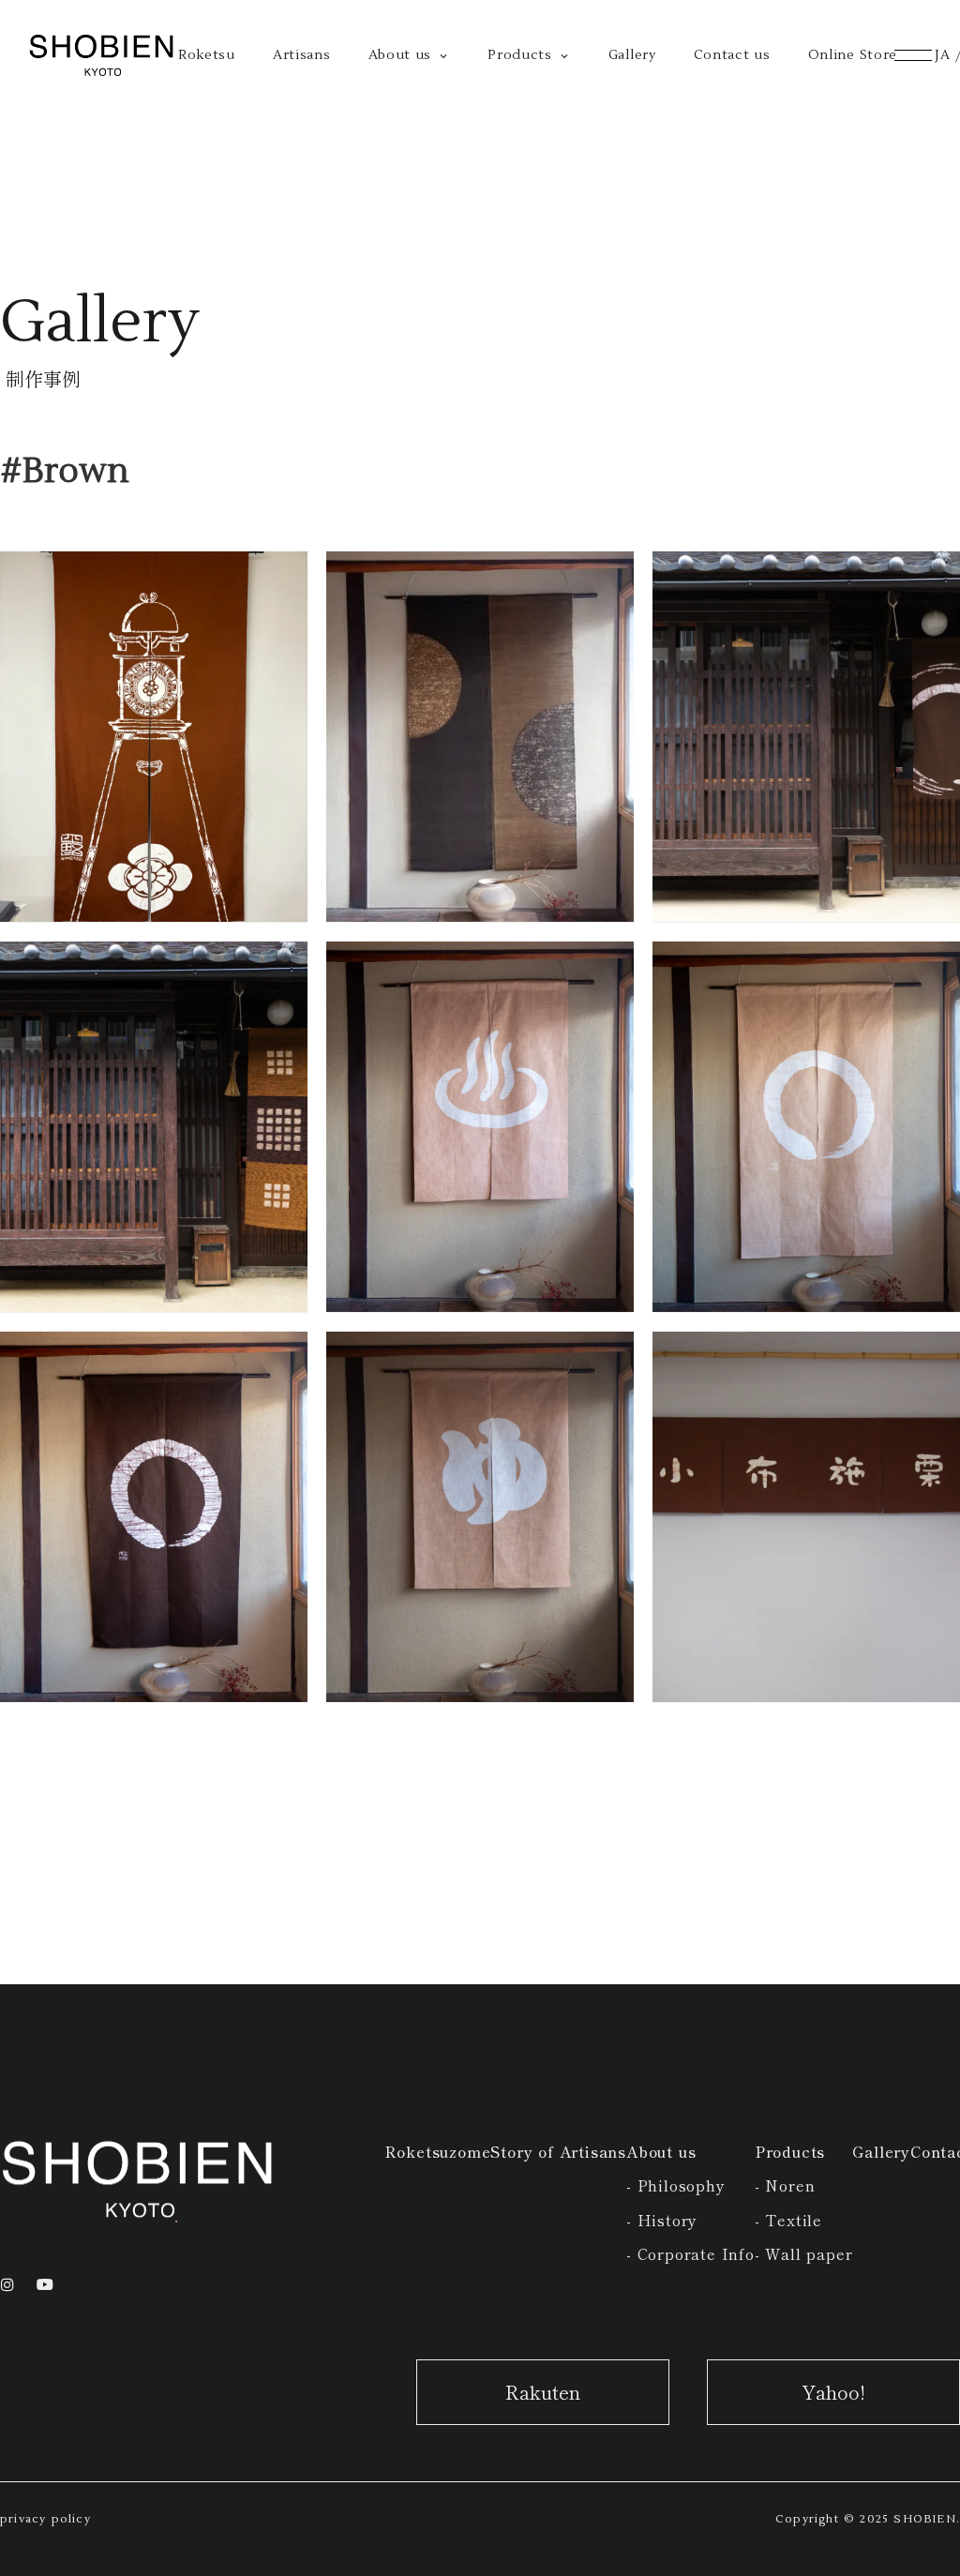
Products (790, 2151)
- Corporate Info (690, 2253)
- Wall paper (804, 2253)
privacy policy (45, 2519)
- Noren (785, 2185)
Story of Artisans (558, 2151)
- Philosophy (676, 2185)
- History (662, 2220)
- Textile (788, 2220)
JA (942, 55)
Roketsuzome (438, 2151)
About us (661, 2151)
